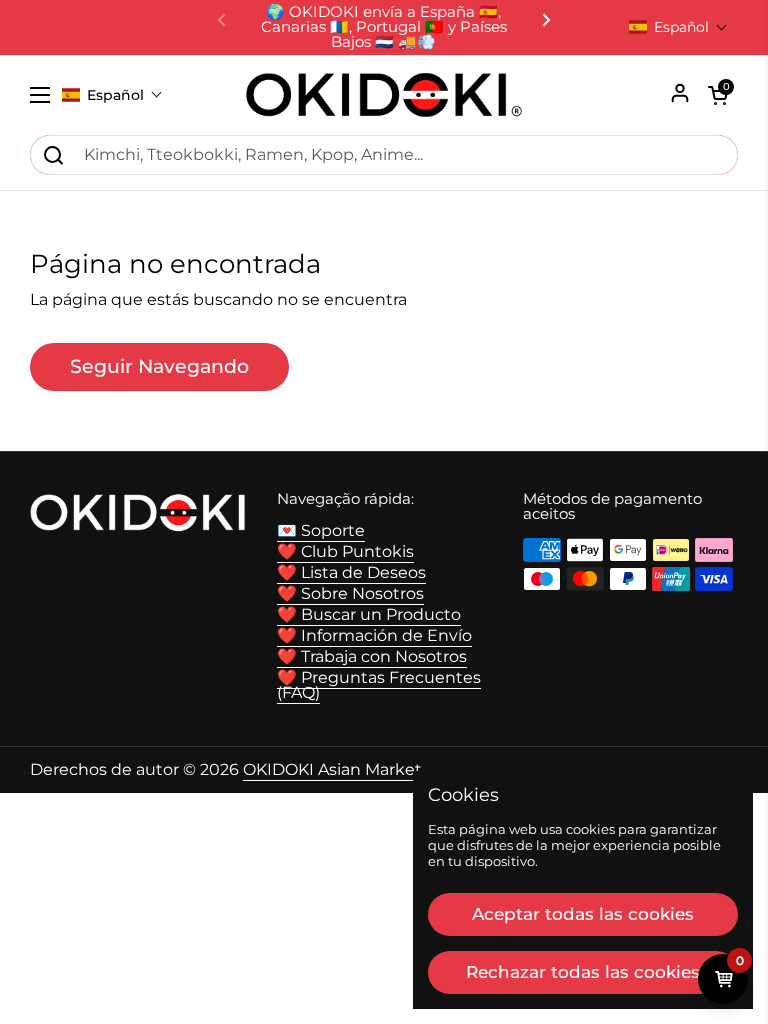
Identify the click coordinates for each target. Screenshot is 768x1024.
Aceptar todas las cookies (583, 914)
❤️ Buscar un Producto (369, 614)
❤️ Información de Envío (374, 635)
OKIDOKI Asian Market (332, 769)
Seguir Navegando (159, 366)
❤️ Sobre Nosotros (350, 593)
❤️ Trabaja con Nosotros (372, 656)
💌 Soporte (321, 530)
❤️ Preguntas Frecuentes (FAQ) (379, 685)
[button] (678, 27)
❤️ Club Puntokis (345, 551)
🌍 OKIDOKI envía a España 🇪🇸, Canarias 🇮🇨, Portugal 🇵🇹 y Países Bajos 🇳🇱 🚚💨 (384, 27)
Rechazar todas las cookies (583, 972)
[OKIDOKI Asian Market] (384, 95)
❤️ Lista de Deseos (351, 572)
